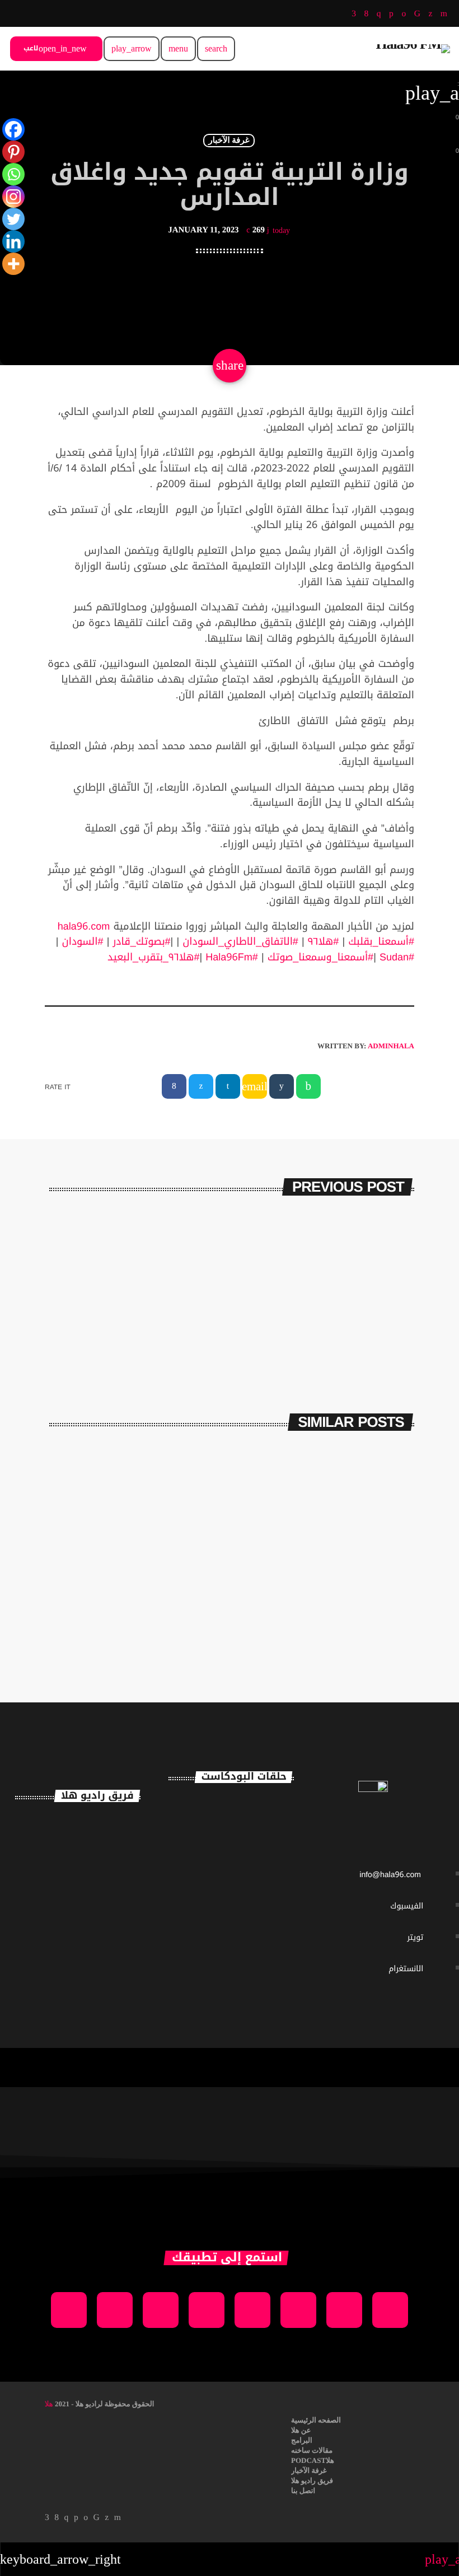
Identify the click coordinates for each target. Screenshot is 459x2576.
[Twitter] (13, 219)
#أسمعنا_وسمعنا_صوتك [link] (320, 958)
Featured (188, 1578)
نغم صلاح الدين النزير (102, 1886)
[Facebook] (13, 129)
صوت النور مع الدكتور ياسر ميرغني (250, 1961)
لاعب (55, 49)
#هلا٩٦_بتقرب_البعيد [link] (153, 958)
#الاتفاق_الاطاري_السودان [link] (240, 942)
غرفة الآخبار (229, 141)
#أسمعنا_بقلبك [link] (381, 942)
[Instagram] (13, 197)
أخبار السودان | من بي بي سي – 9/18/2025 (328, 1606)
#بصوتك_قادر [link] (141, 942)
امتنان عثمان (113, 1828)
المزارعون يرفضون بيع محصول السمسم (193, 1272)
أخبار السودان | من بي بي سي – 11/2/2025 (138, 1606)
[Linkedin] (13, 241)
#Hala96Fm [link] (232, 958)
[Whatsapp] (13, 174)
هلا (49, 2404)
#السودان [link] (83, 942)
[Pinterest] (13, 152)
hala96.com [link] (84, 927)
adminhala (391, 1046)
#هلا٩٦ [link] (324, 942)
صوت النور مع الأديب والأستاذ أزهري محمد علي (250, 1904)
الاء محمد (98, 1935)
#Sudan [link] (397, 958)
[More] (13, 264)
